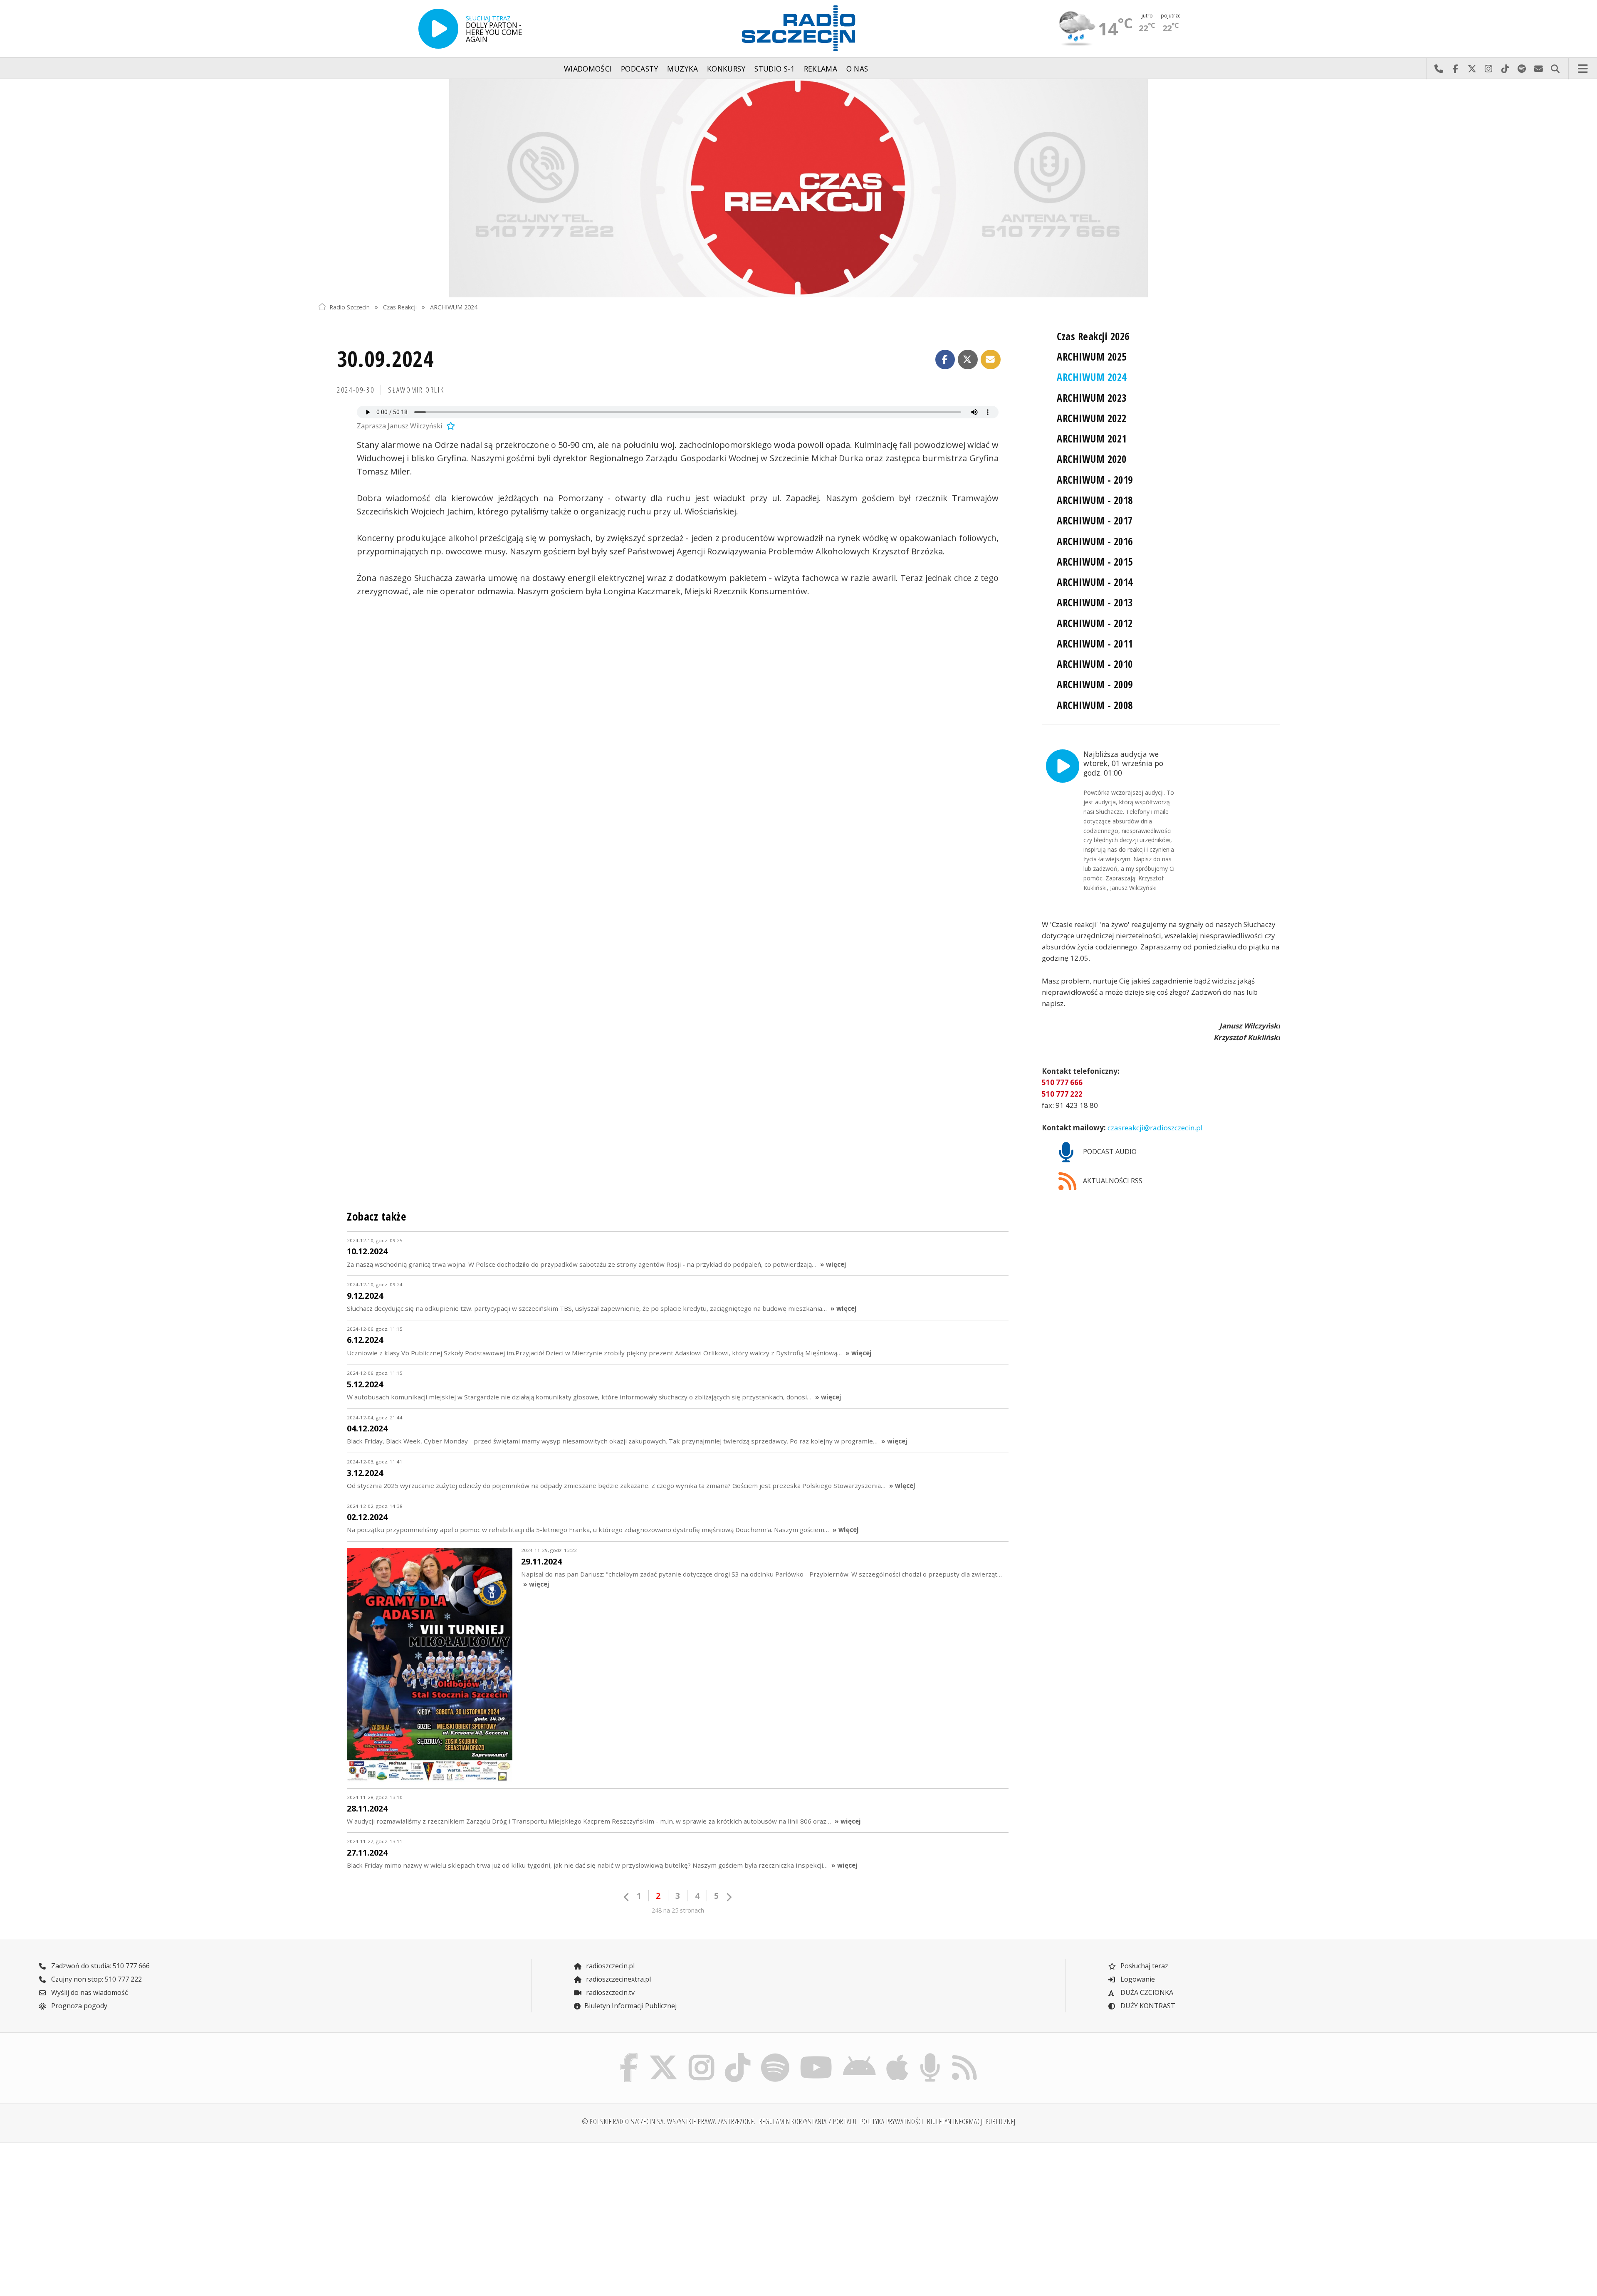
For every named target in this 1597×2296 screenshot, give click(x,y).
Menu (1583, 69)
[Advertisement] (436, 2214)
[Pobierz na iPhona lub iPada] (897, 2055)
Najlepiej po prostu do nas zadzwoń (1439, 69)
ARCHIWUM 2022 (1091, 418)
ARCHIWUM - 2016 (1095, 541)
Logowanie (1137, 1979)
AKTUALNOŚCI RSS (1112, 1181)
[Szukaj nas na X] (664, 2055)
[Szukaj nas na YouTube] (816, 2055)
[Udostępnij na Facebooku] (945, 360)
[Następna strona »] (729, 1897)
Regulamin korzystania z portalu (808, 2121)
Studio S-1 (775, 69)
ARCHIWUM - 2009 (1095, 684)
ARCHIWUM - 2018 (1095, 500)
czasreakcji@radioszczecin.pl (1154, 1128)
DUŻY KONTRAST (1147, 2006)
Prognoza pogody (78, 2006)
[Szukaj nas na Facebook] (629, 2055)
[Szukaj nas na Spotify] (775, 2055)
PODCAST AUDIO (1109, 1152)
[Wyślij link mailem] (991, 360)
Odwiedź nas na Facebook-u (1455, 69)
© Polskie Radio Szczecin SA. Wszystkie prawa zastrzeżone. (669, 2121)
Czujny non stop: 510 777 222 (96, 1979)
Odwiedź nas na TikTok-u (1505, 69)
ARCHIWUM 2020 (1091, 459)
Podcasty (640, 69)
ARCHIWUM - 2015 (1095, 562)
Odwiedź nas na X (1472, 69)
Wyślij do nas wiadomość (1538, 69)
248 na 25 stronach (678, 1910)
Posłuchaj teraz (1143, 1966)
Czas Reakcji (400, 307)
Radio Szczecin (350, 307)
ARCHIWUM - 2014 (1095, 582)
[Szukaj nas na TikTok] (738, 2055)
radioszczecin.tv (609, 1992)
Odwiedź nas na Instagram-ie (1488, 69)
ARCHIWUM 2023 (1091, 398)
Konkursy (726, 69)
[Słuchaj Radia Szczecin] (438, 29)
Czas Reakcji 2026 (1093, 336)
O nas (857, 69)
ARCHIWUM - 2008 (1095, 705)
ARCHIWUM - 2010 (1095, 664)
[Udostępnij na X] (968, 360)
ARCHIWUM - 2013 (1095, 602)
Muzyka (682, 69)
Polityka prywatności (892, 2121)
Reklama (821, 69)
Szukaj (1555, 69)
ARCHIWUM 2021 (1091, 439)
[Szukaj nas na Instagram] (701, 2055)
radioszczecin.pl (609, 1966)
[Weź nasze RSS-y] (964, 2055)
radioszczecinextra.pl (618, 1979)
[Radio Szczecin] (798, 28)
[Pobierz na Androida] (860, 2055)
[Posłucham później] (450, 426)
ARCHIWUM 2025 (1091, 357)
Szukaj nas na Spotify (1522, 69)
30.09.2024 (385, 358)
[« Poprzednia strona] (627, 1897)
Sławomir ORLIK (416, 390)
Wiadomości (588, 69)
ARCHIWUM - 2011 (1095, 644)
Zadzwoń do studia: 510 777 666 (100, 1966)
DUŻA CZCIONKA (1146, 1992)
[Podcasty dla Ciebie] (930, 2055)
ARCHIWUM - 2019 (1095, 480)
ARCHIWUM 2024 (454, 307)
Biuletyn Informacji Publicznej (630, 2006)
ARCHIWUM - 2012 (1095, 623)
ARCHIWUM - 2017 (1095, 520)
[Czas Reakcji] (798, 188)
